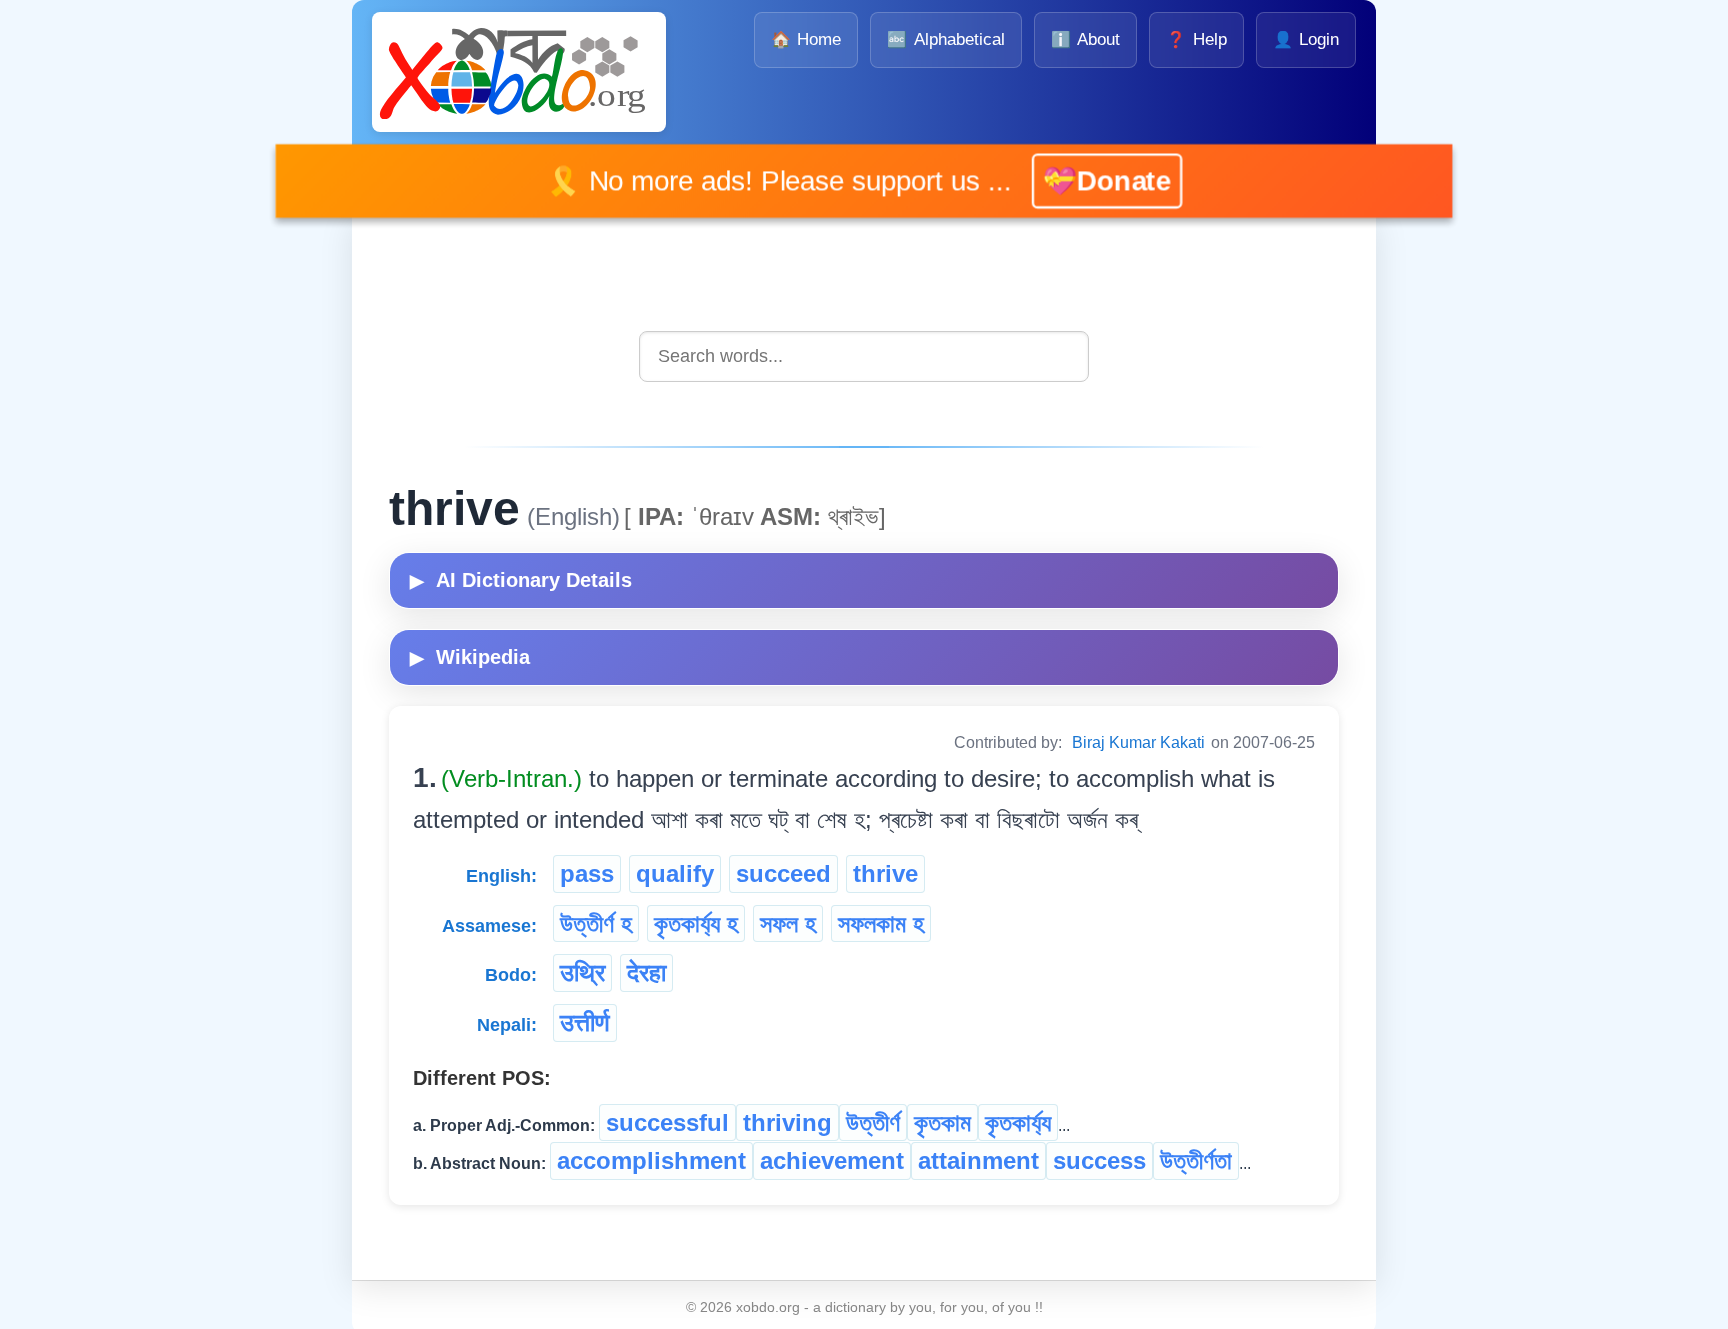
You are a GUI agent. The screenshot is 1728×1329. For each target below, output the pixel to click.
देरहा (646, 972)
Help (1196, 39)
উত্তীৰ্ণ (873, 1122)
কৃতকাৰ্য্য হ (696, 923)
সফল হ (788, 923)
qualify (675, 873)
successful (667, 1122)
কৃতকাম (942, 1122)
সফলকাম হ (881, 923)
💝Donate (1078, 180)
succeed (783, 873)
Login (1306, 39)
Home (806, 39)
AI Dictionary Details (521, 580)
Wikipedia (470, 657)
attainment (978, 1160)
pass (587, 873)
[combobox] (864, 356)
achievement (832, 1160)
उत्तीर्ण (585, 1022)
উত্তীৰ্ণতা (1196, 1160)
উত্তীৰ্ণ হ (596, 923)
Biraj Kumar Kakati (1138, 742)
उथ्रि (582, 972)
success (1099, 1160)
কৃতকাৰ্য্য (1018, 1122)
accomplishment (651, 1160)
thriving (787, 1122)
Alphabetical (945, 39)
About (1085, 39)
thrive (885, 873)
